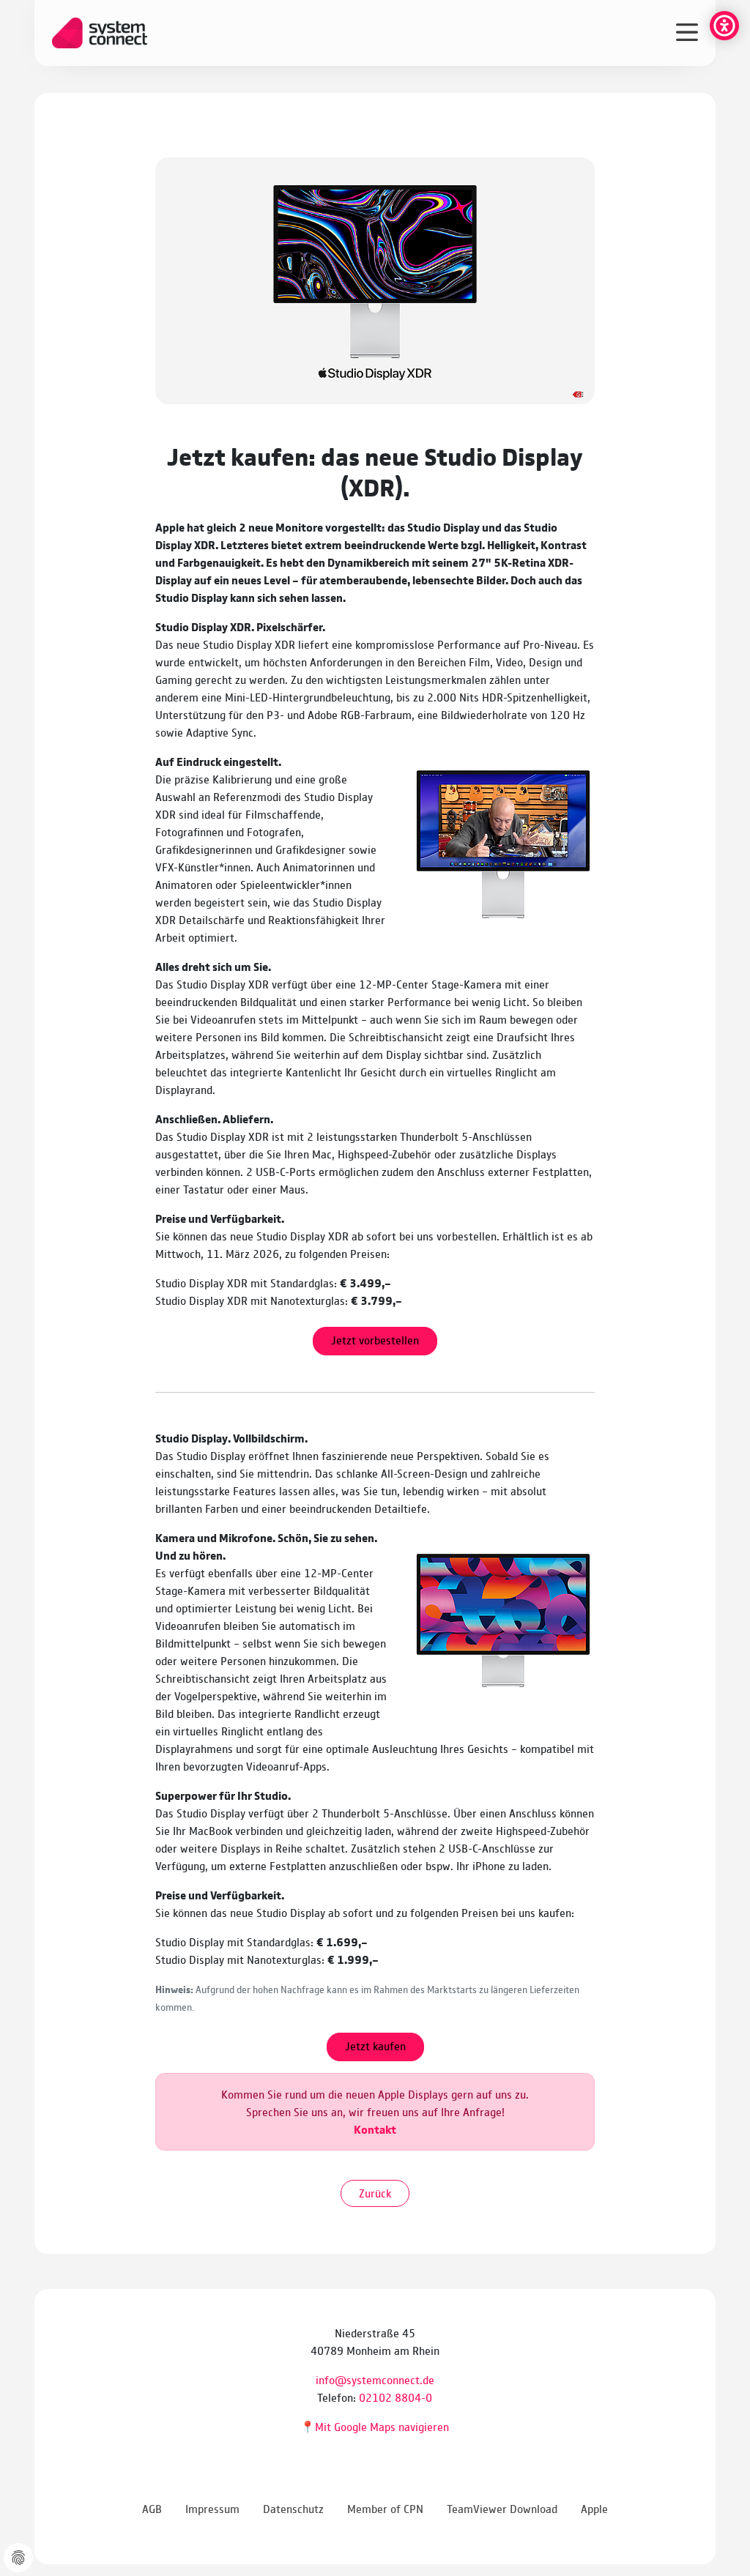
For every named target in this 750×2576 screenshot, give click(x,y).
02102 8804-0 (396, 2397)
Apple (594, 2508)
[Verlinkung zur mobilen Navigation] (687, 31)
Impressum (212, 2508)
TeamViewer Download (502, 2508)
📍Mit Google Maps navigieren (375, 2426)
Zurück (375, 2193)
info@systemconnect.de (375, 2379)
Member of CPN (385, 2508)
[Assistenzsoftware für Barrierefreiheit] (724, 26)
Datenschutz (293, 2508)
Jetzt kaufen (375, 2045)
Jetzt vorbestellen (375, 1340)
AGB (152, 2508)
